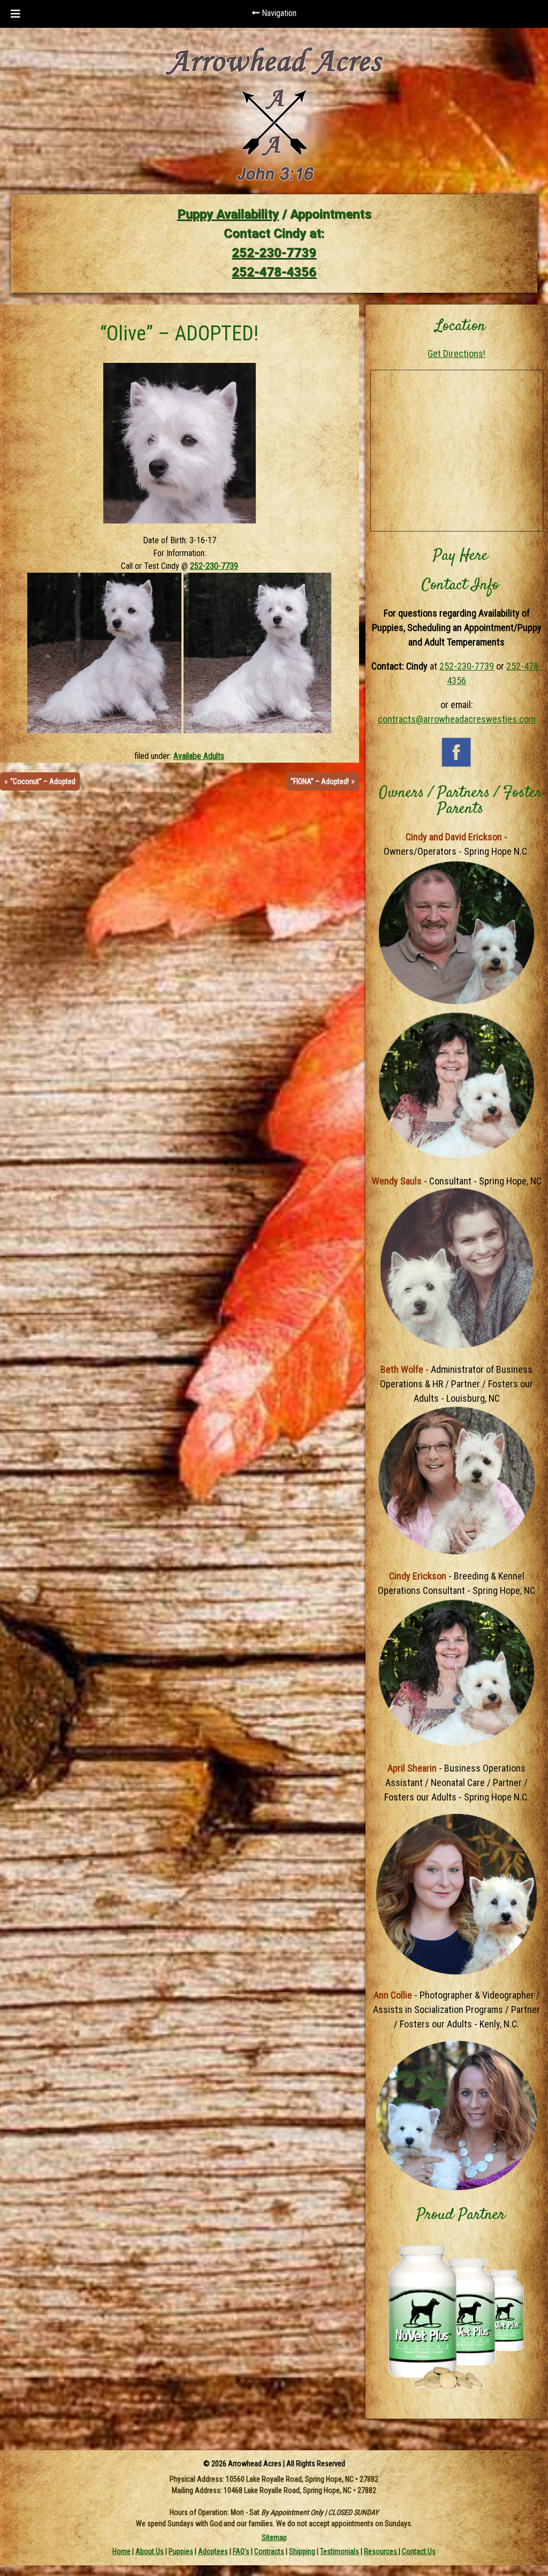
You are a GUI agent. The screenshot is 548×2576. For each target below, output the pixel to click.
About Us (150, 2551)
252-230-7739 (274, 253)
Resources (381, 2551)
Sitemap (274, 2537)
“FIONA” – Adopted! (320, 781)
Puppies (181, 2551)
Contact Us (419, 2551)
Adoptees (213, 2551)
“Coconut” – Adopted (43, 781)
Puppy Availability (228, 214)
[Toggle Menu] (16, 14)
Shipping (302, 2551)
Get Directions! (456, 354)
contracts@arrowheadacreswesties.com (457, 719)
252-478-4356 (274, 272)
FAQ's (241, 2551)
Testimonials (340, 2551)
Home (121, 2551)
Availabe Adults (199, 756)
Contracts (269, 2551)
